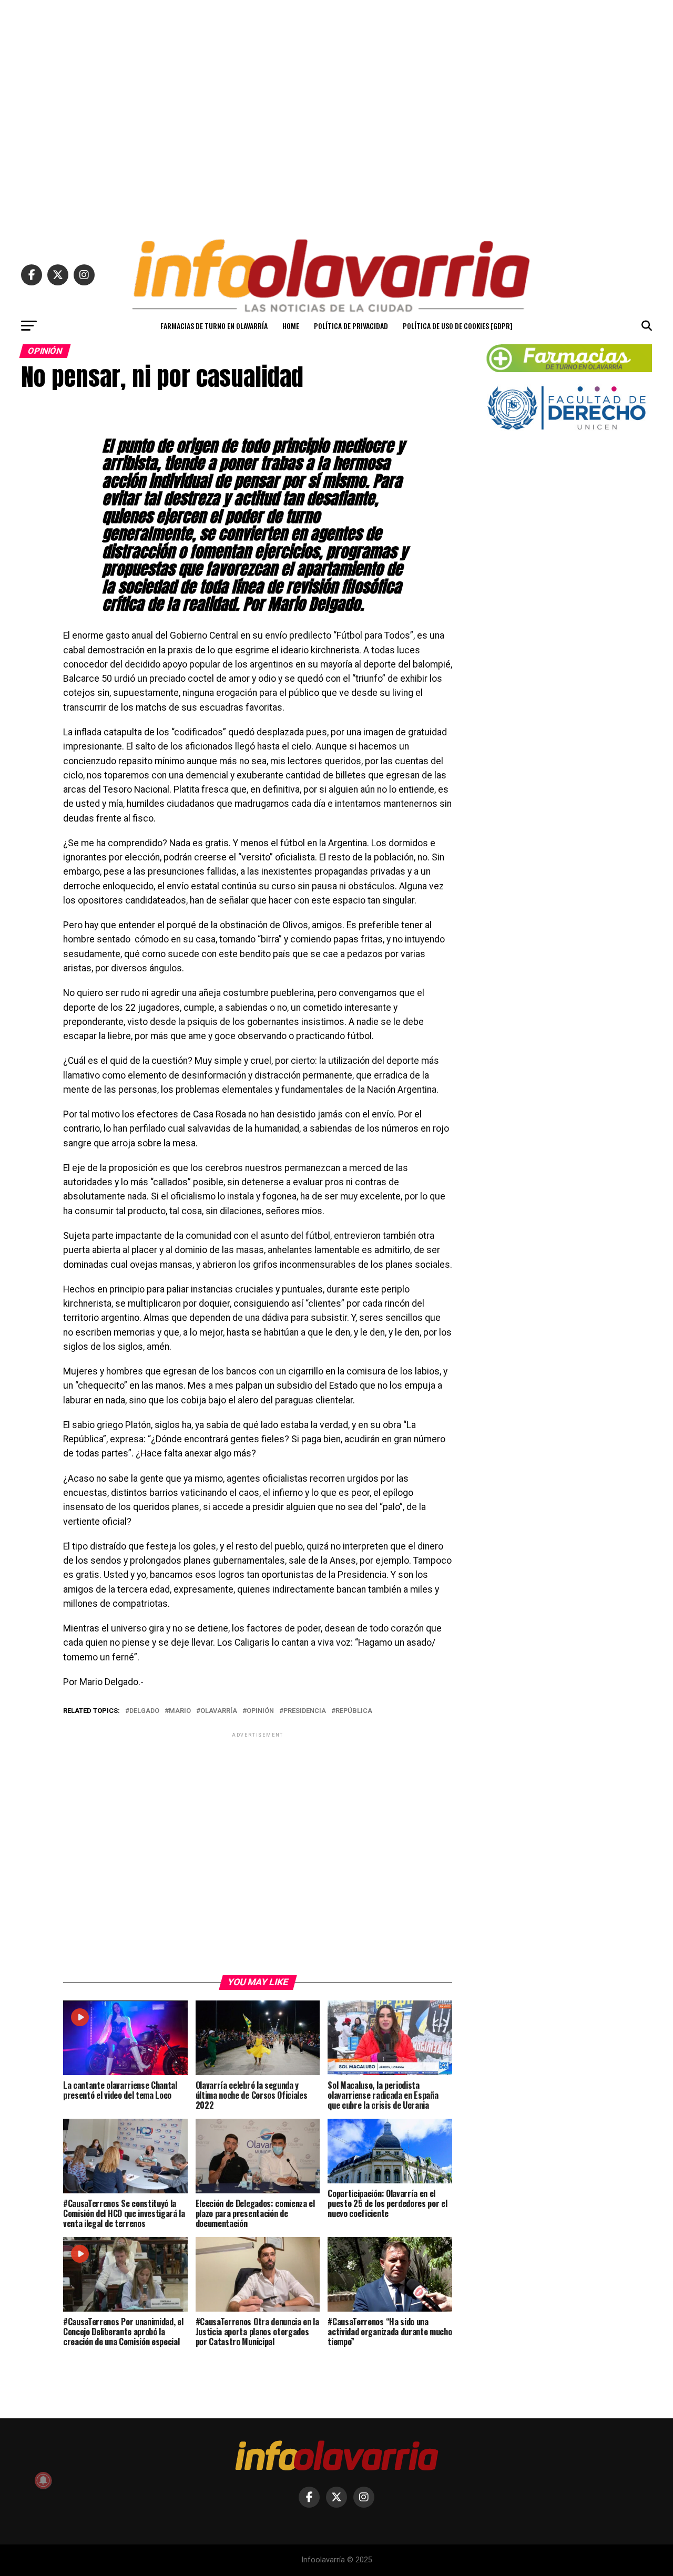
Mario (180, 1711)
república (354, 1711)
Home (291, 326)
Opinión (260, 1711)
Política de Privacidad (351, 326)
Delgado (144, 1711)
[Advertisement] (336, 115)
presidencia (305, 1711)
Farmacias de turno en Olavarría (214, 326)
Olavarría (219, 1711)
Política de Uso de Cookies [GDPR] (458, 326)
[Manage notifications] (43, 2480)
